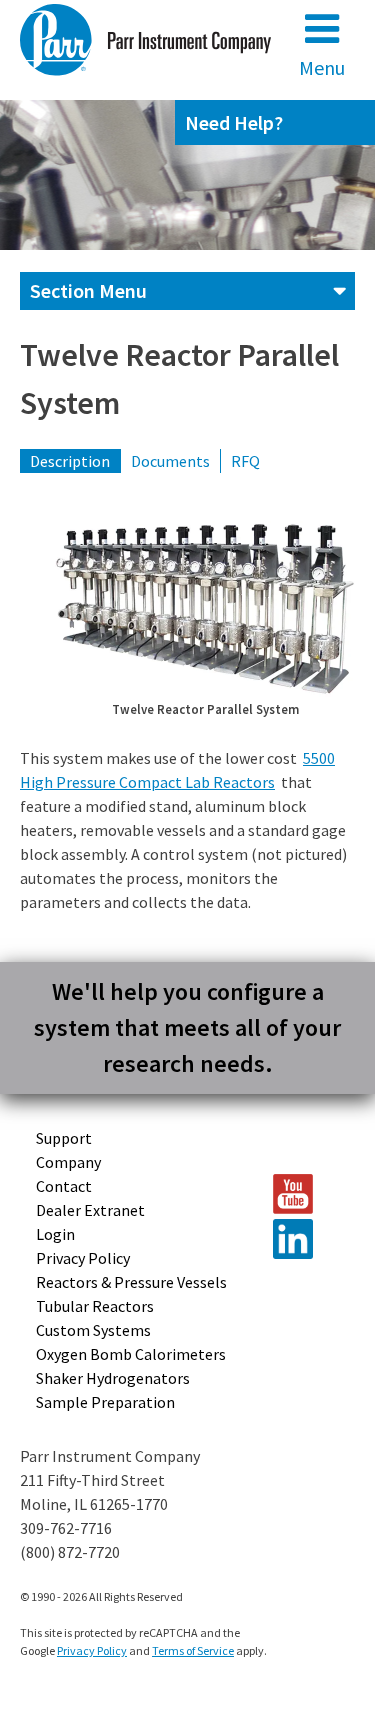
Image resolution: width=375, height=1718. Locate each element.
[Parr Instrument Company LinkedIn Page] (305, 1239)
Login (55, 1234)
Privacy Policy (83, 1258)
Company (68, 1162)
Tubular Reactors (95, 1306)
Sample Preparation (105, 1402)
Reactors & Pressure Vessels (131, 1282)
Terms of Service (193, 1650)
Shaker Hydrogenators (113, 1378)
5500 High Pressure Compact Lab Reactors (177, 770)
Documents (170, 461)
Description (70, 461)
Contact (64, 1186)
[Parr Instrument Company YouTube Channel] (305, 1194)
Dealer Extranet (90, 1210)
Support (64, 1138)
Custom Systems (93, 1330)
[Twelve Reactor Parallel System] (205, 609)
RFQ (245, 461)
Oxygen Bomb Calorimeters (131, 1354)
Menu (322, 67)
